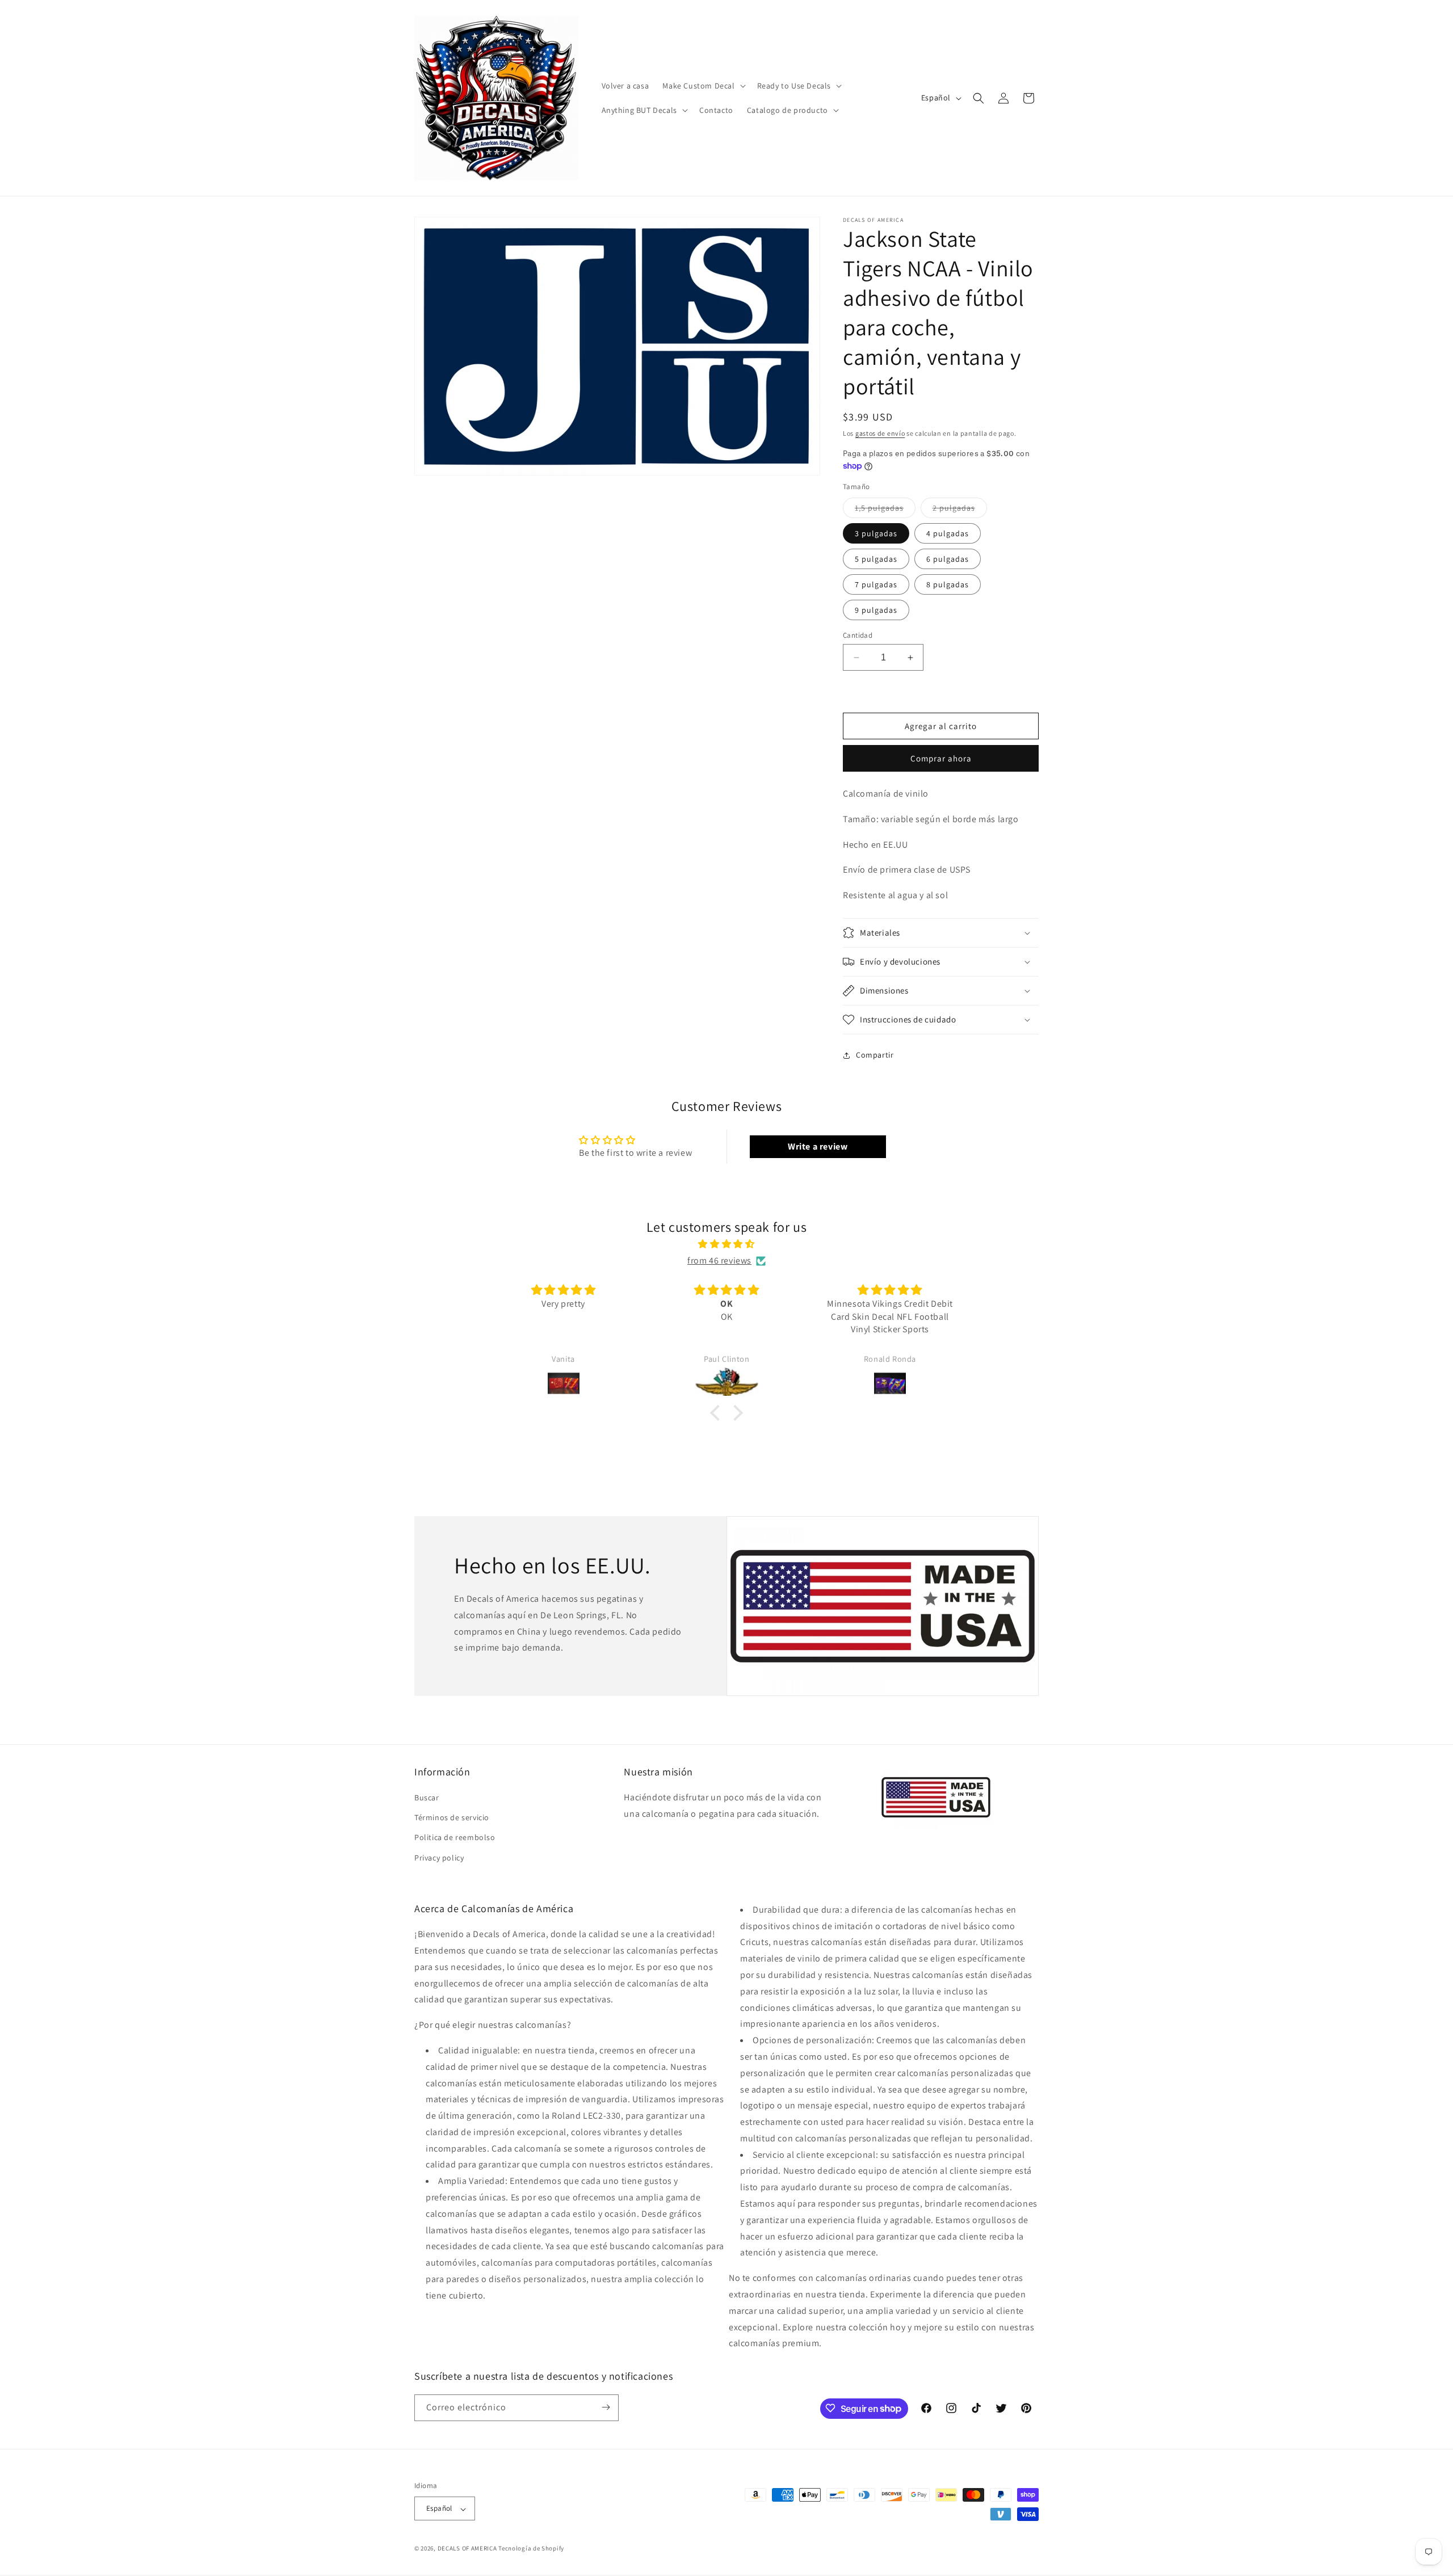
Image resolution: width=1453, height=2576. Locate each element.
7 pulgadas (876, 584)
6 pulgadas (948, 559)
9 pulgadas (876, 610)
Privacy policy (439, 1858)
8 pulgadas (948, 584)
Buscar (427, 1798)
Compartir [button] (875, 1055)
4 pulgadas (948, 533)
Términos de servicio (452, 1818)
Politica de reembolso (455, 1838)
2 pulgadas (960, 510)
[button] (703, 86)
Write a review (818, 1146)
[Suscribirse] (606, 2407)
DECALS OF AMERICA (467, 2549)
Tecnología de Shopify (531, 2549)
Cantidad (858, 635)
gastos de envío (880, 433)
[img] (726, 1244)
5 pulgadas (876, 559)
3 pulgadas (876, 533)
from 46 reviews (719, 1260)
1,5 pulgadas (885, 510)
